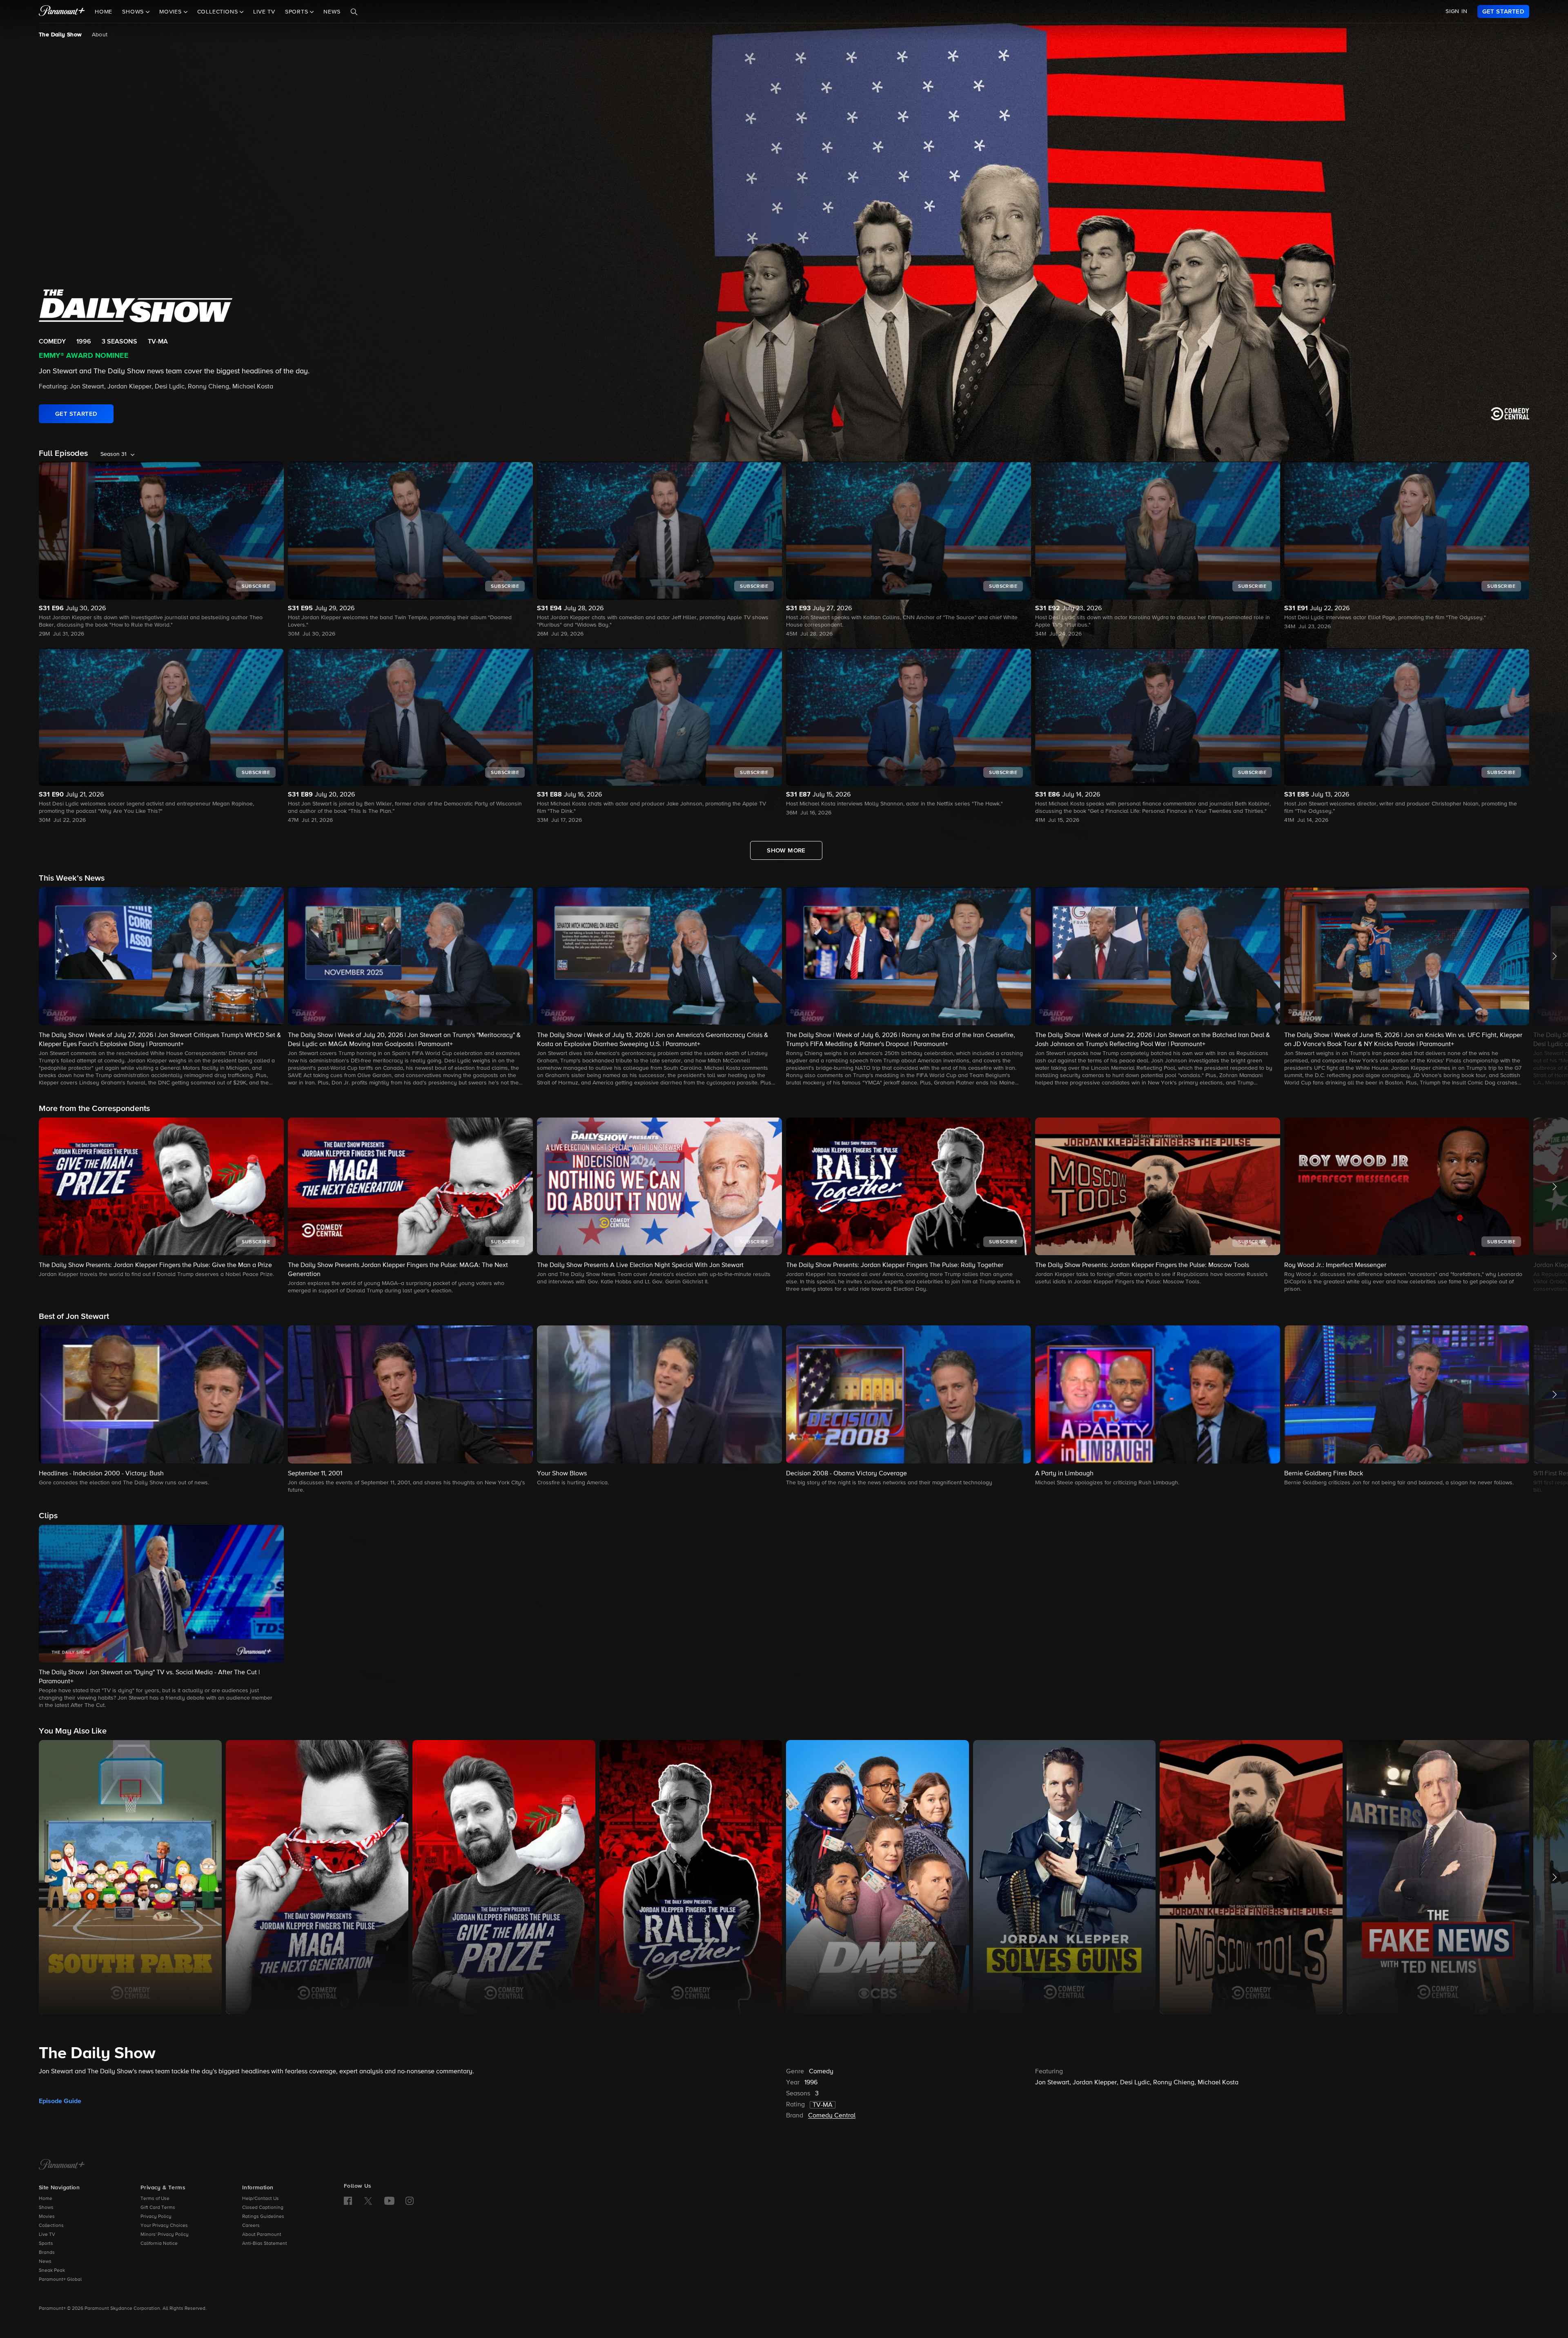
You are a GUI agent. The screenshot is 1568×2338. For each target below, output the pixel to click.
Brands (47, 2253)
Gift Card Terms (158, 2208)
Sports (46, 2244)
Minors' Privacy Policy (165, 2235)
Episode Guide (60, 2101)
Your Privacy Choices (164, 2226)
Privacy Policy (156, 2217)
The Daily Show (60, 35)
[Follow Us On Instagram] (410, 2201)
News (332, 12)
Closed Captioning (263, 2208)
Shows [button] (134, 12)
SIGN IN (1457, 11)
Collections (51, 2226)
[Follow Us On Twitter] (368, 2200)
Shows (46, 2208)
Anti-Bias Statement (265, 2244)
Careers (251, 2226)
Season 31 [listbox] (114, 454)
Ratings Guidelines (263, 2217)
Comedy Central (832, 2116)
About (100, 35)
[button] (161, 987)
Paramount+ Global (60, 2280)
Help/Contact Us (261, 2199)
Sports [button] (298, 12)
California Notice (159, 2244)
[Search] (354, 12)
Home (104, 12)
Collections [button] (219, 12)
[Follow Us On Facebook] (348, 2201)
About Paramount (262, 2235)
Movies (47, 2217)
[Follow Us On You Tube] (389, 2201)
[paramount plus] (62, 11)
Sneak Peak (52, 2271)
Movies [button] (171, 12)
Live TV (264, 12)
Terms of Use (155, 2199)
